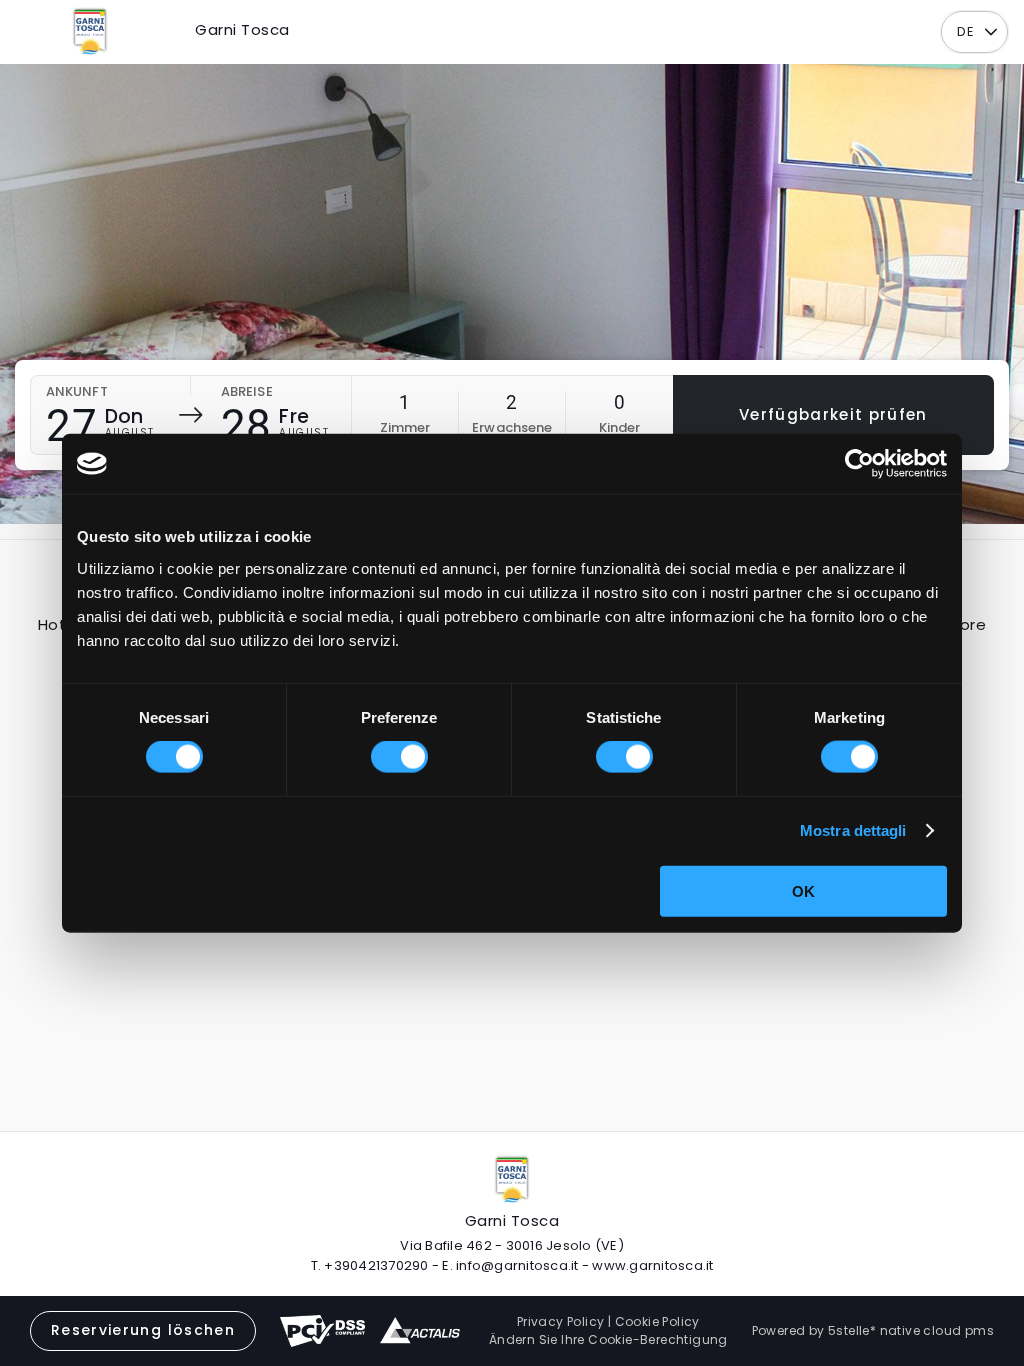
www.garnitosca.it (652, 1265)
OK (803, 890)
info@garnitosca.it (517, 1265)
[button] (990, 32)
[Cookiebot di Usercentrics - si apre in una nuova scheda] (859, 464)
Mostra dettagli (853, 830)
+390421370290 (376, 1265)
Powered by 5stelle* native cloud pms (873, 1330)
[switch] (399, 757)
